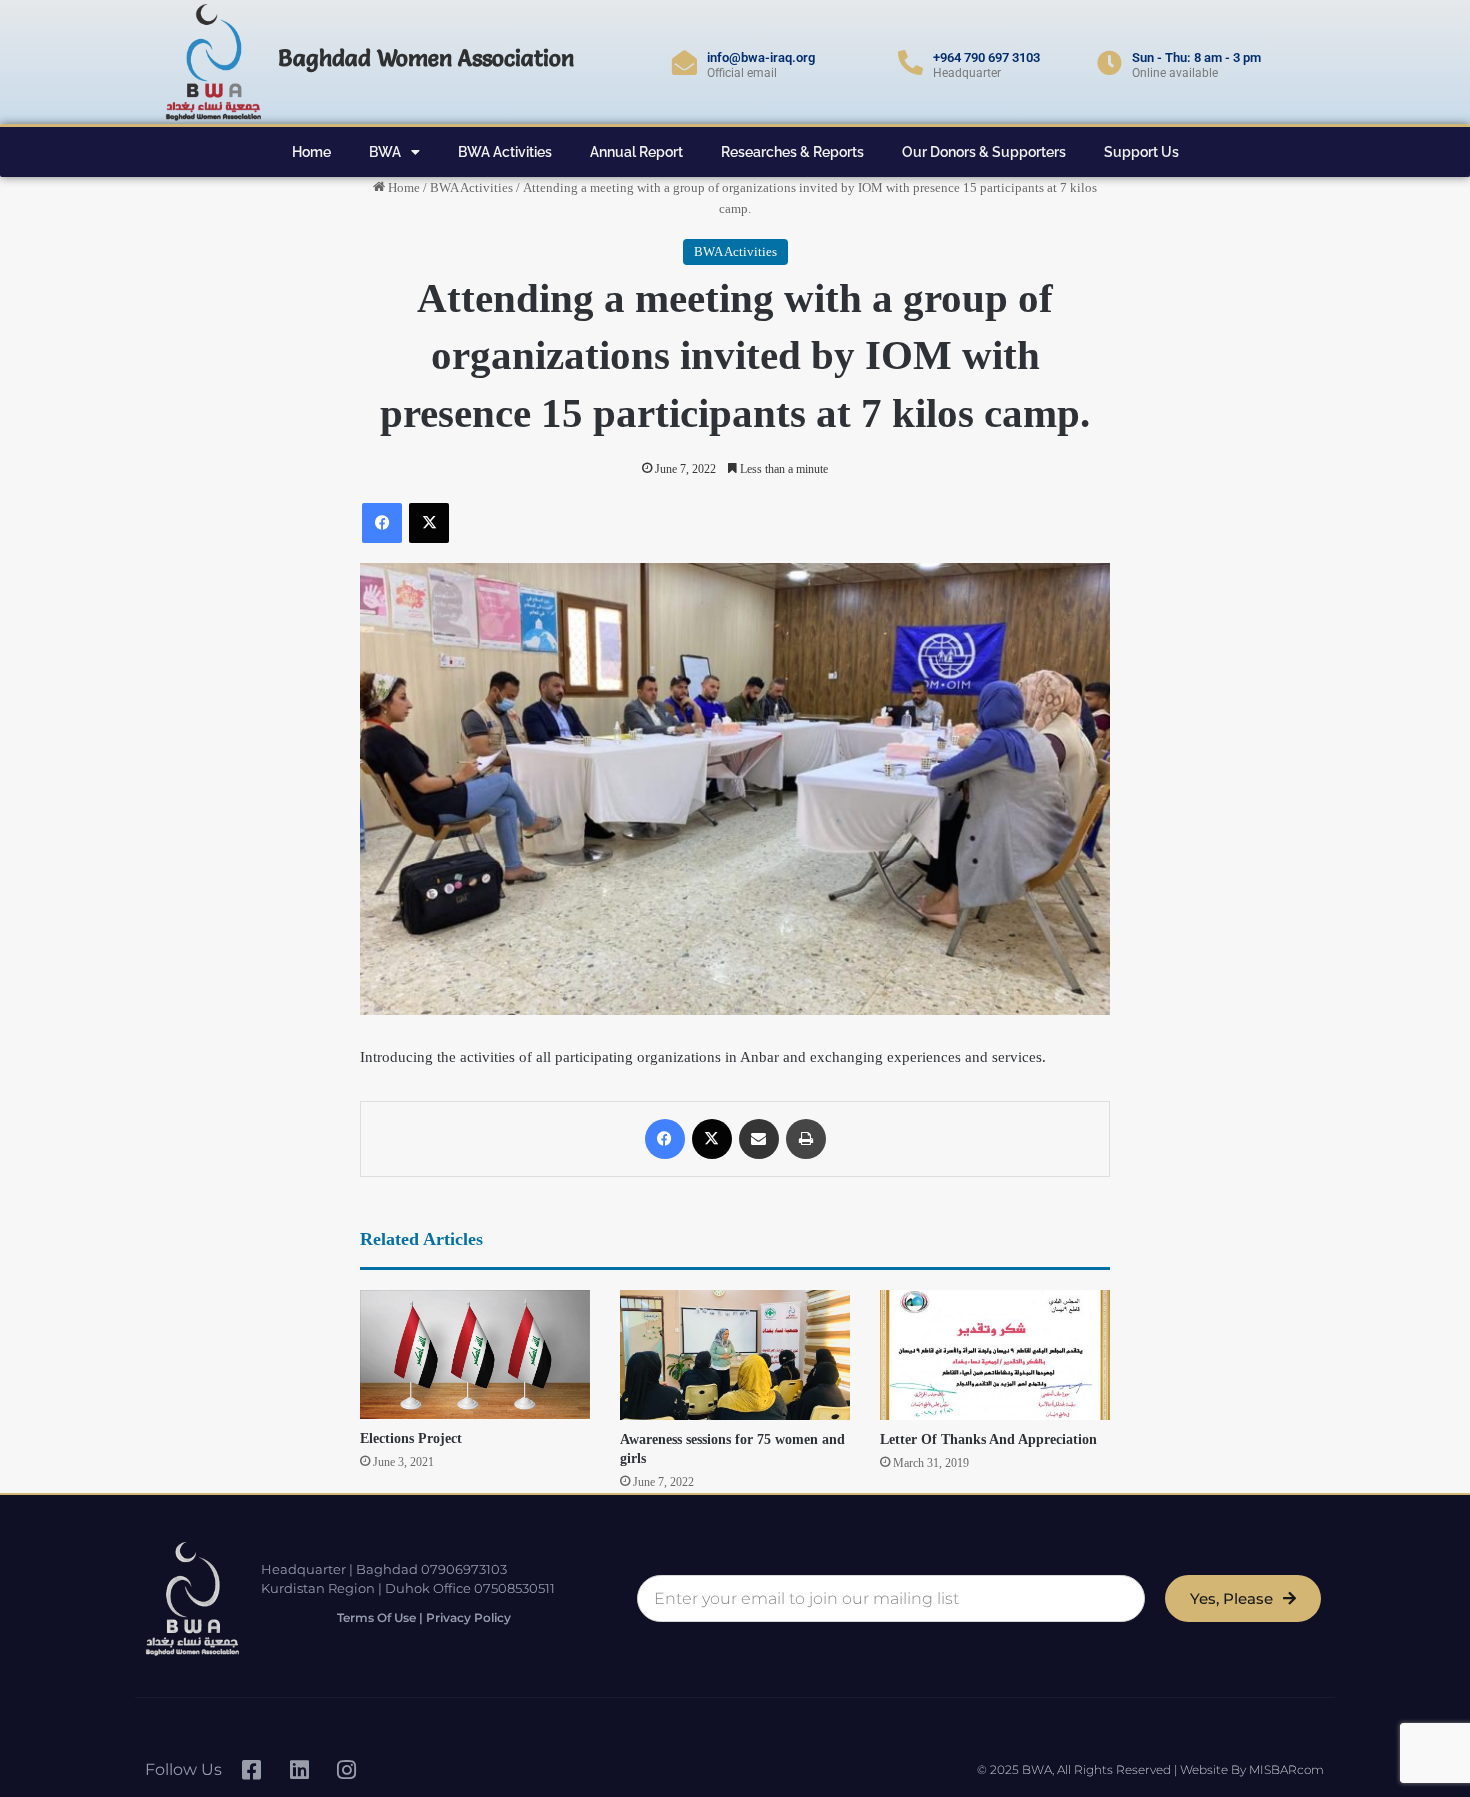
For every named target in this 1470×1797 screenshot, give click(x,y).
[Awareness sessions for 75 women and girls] (735, 1355)
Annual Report (636, 152)
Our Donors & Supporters (984, 152)
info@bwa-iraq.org (761, 57)
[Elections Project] (475, 1354)
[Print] (806, 1139)
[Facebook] (382, 523)
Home (311, 152)
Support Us (1141, 152)
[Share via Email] (759, 1139)
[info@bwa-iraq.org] (684, 62)
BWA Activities (505, 152)
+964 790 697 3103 (986, 57)
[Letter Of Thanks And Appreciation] (995, 1355)
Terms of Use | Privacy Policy (424, 1617)
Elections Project (411, 1438)
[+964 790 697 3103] (910, 62)
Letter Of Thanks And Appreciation (988, 1439)
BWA (385, 152)
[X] (429, 523)
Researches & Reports (792, 152)
